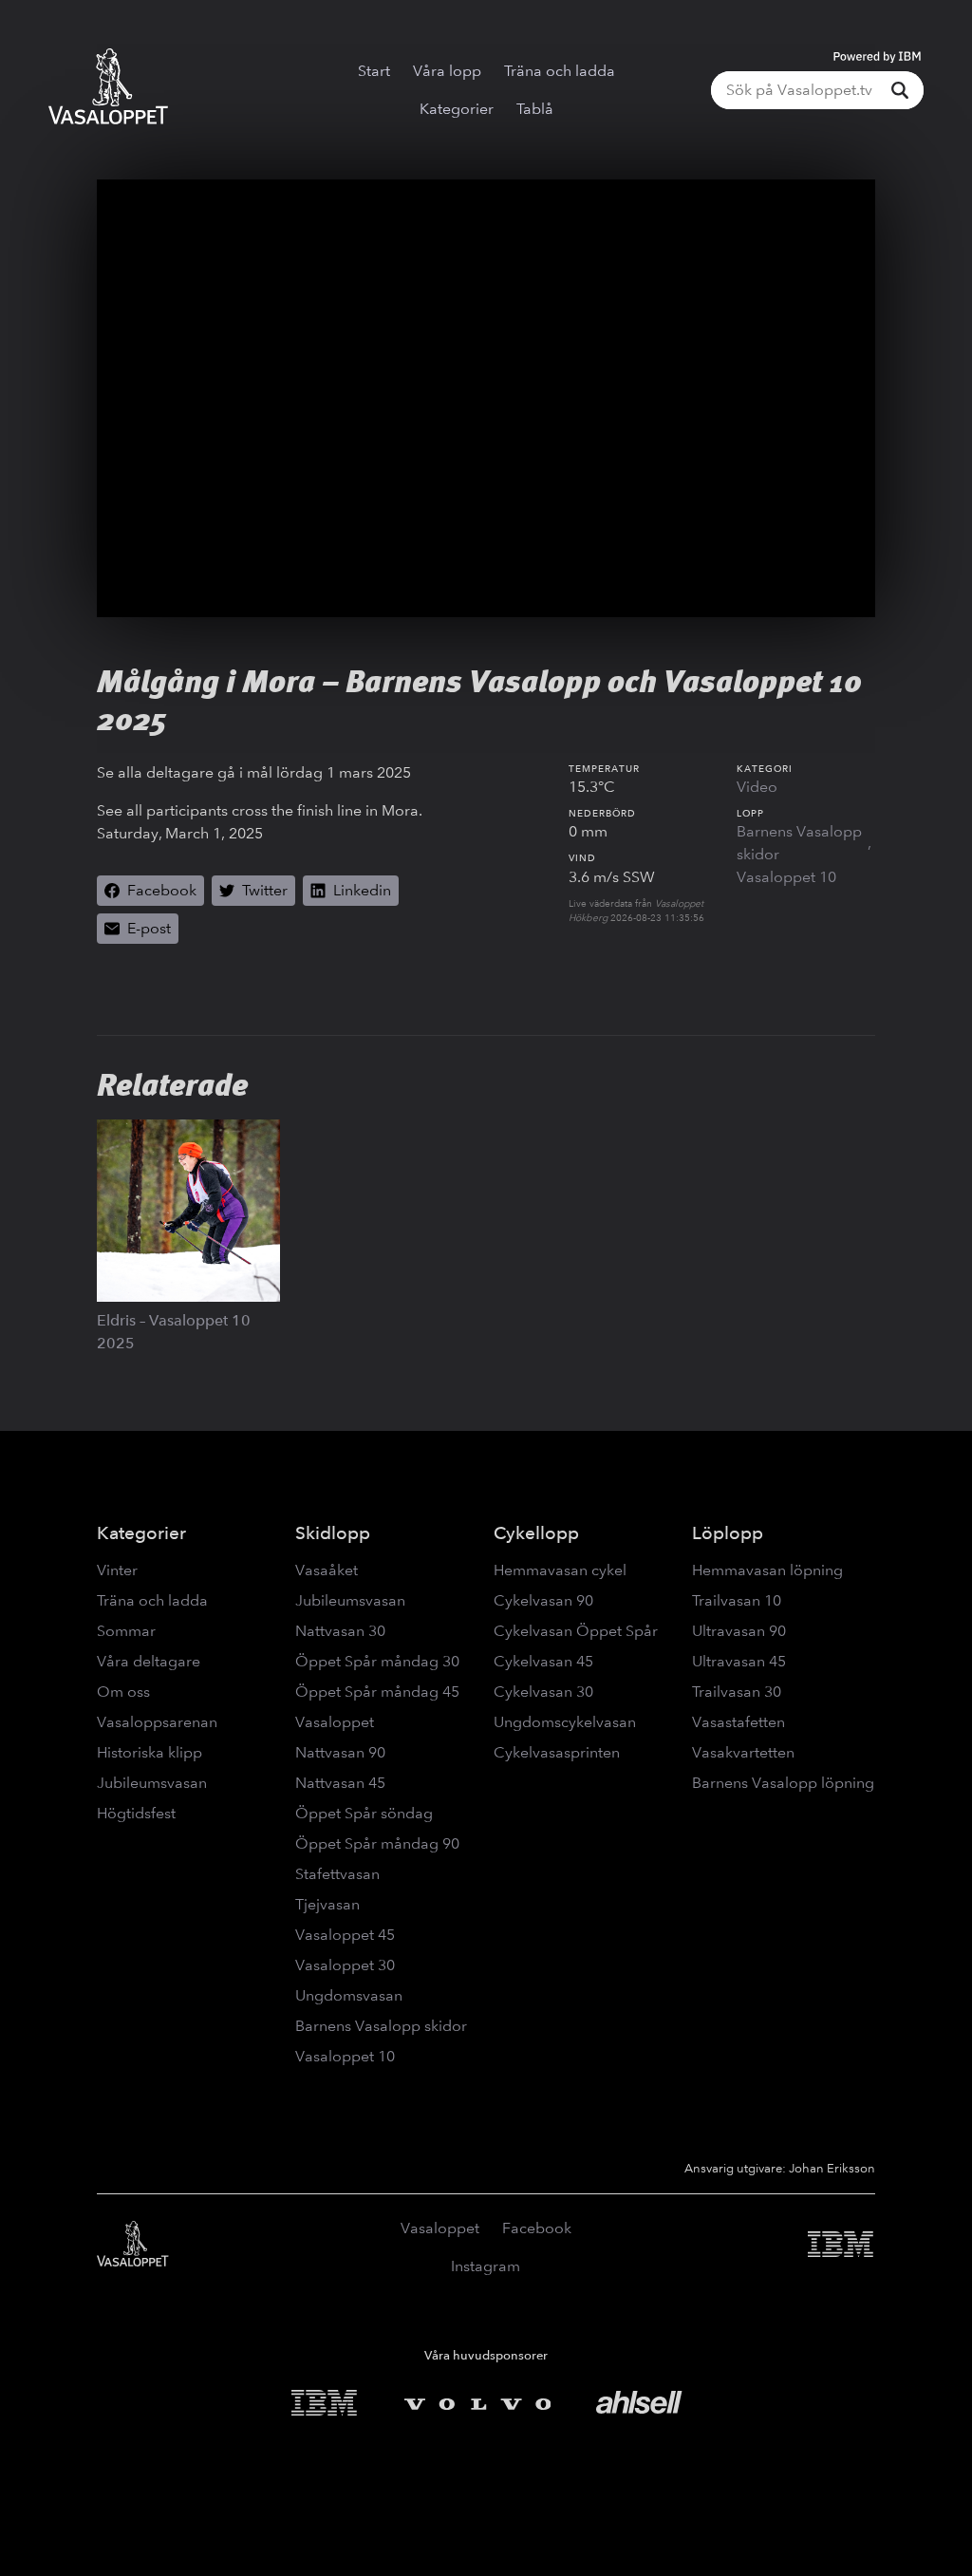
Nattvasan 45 (340, 1783)
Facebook (537, 2228)
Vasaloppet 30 (345, 1965)
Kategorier (457, 109)
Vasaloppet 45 (345, 1935)
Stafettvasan (337, 1874)
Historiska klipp (150, 1752)
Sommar (126, 1631)
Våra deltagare (149, 1661)
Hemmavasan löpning (767, 1570)
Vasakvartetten (743, 1752)
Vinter (117, 1570)
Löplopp (728, 1533)
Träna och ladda (560, 71)
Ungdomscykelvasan (565, 1722)
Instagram (486, 2266)
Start (374, 71)
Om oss (123, 1692)
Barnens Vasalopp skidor (799, 843)
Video (757, 787)
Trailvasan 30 (737, 1692)
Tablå (535, 109)
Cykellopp (536, 1533)
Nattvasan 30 (340, 1631)
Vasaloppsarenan (157, 1722)
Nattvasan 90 (340, 1752)
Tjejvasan (327, 1904)
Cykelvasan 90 (543, 1600)
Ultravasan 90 (739, 1631)
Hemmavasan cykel (560, 1570)
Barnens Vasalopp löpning (783, 1783)
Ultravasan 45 (739, 1661)
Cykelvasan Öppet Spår (576, 1631)
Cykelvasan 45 (543, 1661)
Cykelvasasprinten (557, 1752)
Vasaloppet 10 (786, 877)
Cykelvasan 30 (543, 1692)
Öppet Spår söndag (364, 1813)
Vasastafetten (738, 1722)
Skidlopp (333, 1533)
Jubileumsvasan (152, 1783)
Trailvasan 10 (737, 1600)
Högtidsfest (136, 1813)
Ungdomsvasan (349, 1995)
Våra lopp (447, 71)
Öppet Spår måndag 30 (377, 1661)
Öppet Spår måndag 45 (377, 1692)
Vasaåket (327, 1570)
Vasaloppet (335, 1722)
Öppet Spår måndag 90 (377, 1843)
